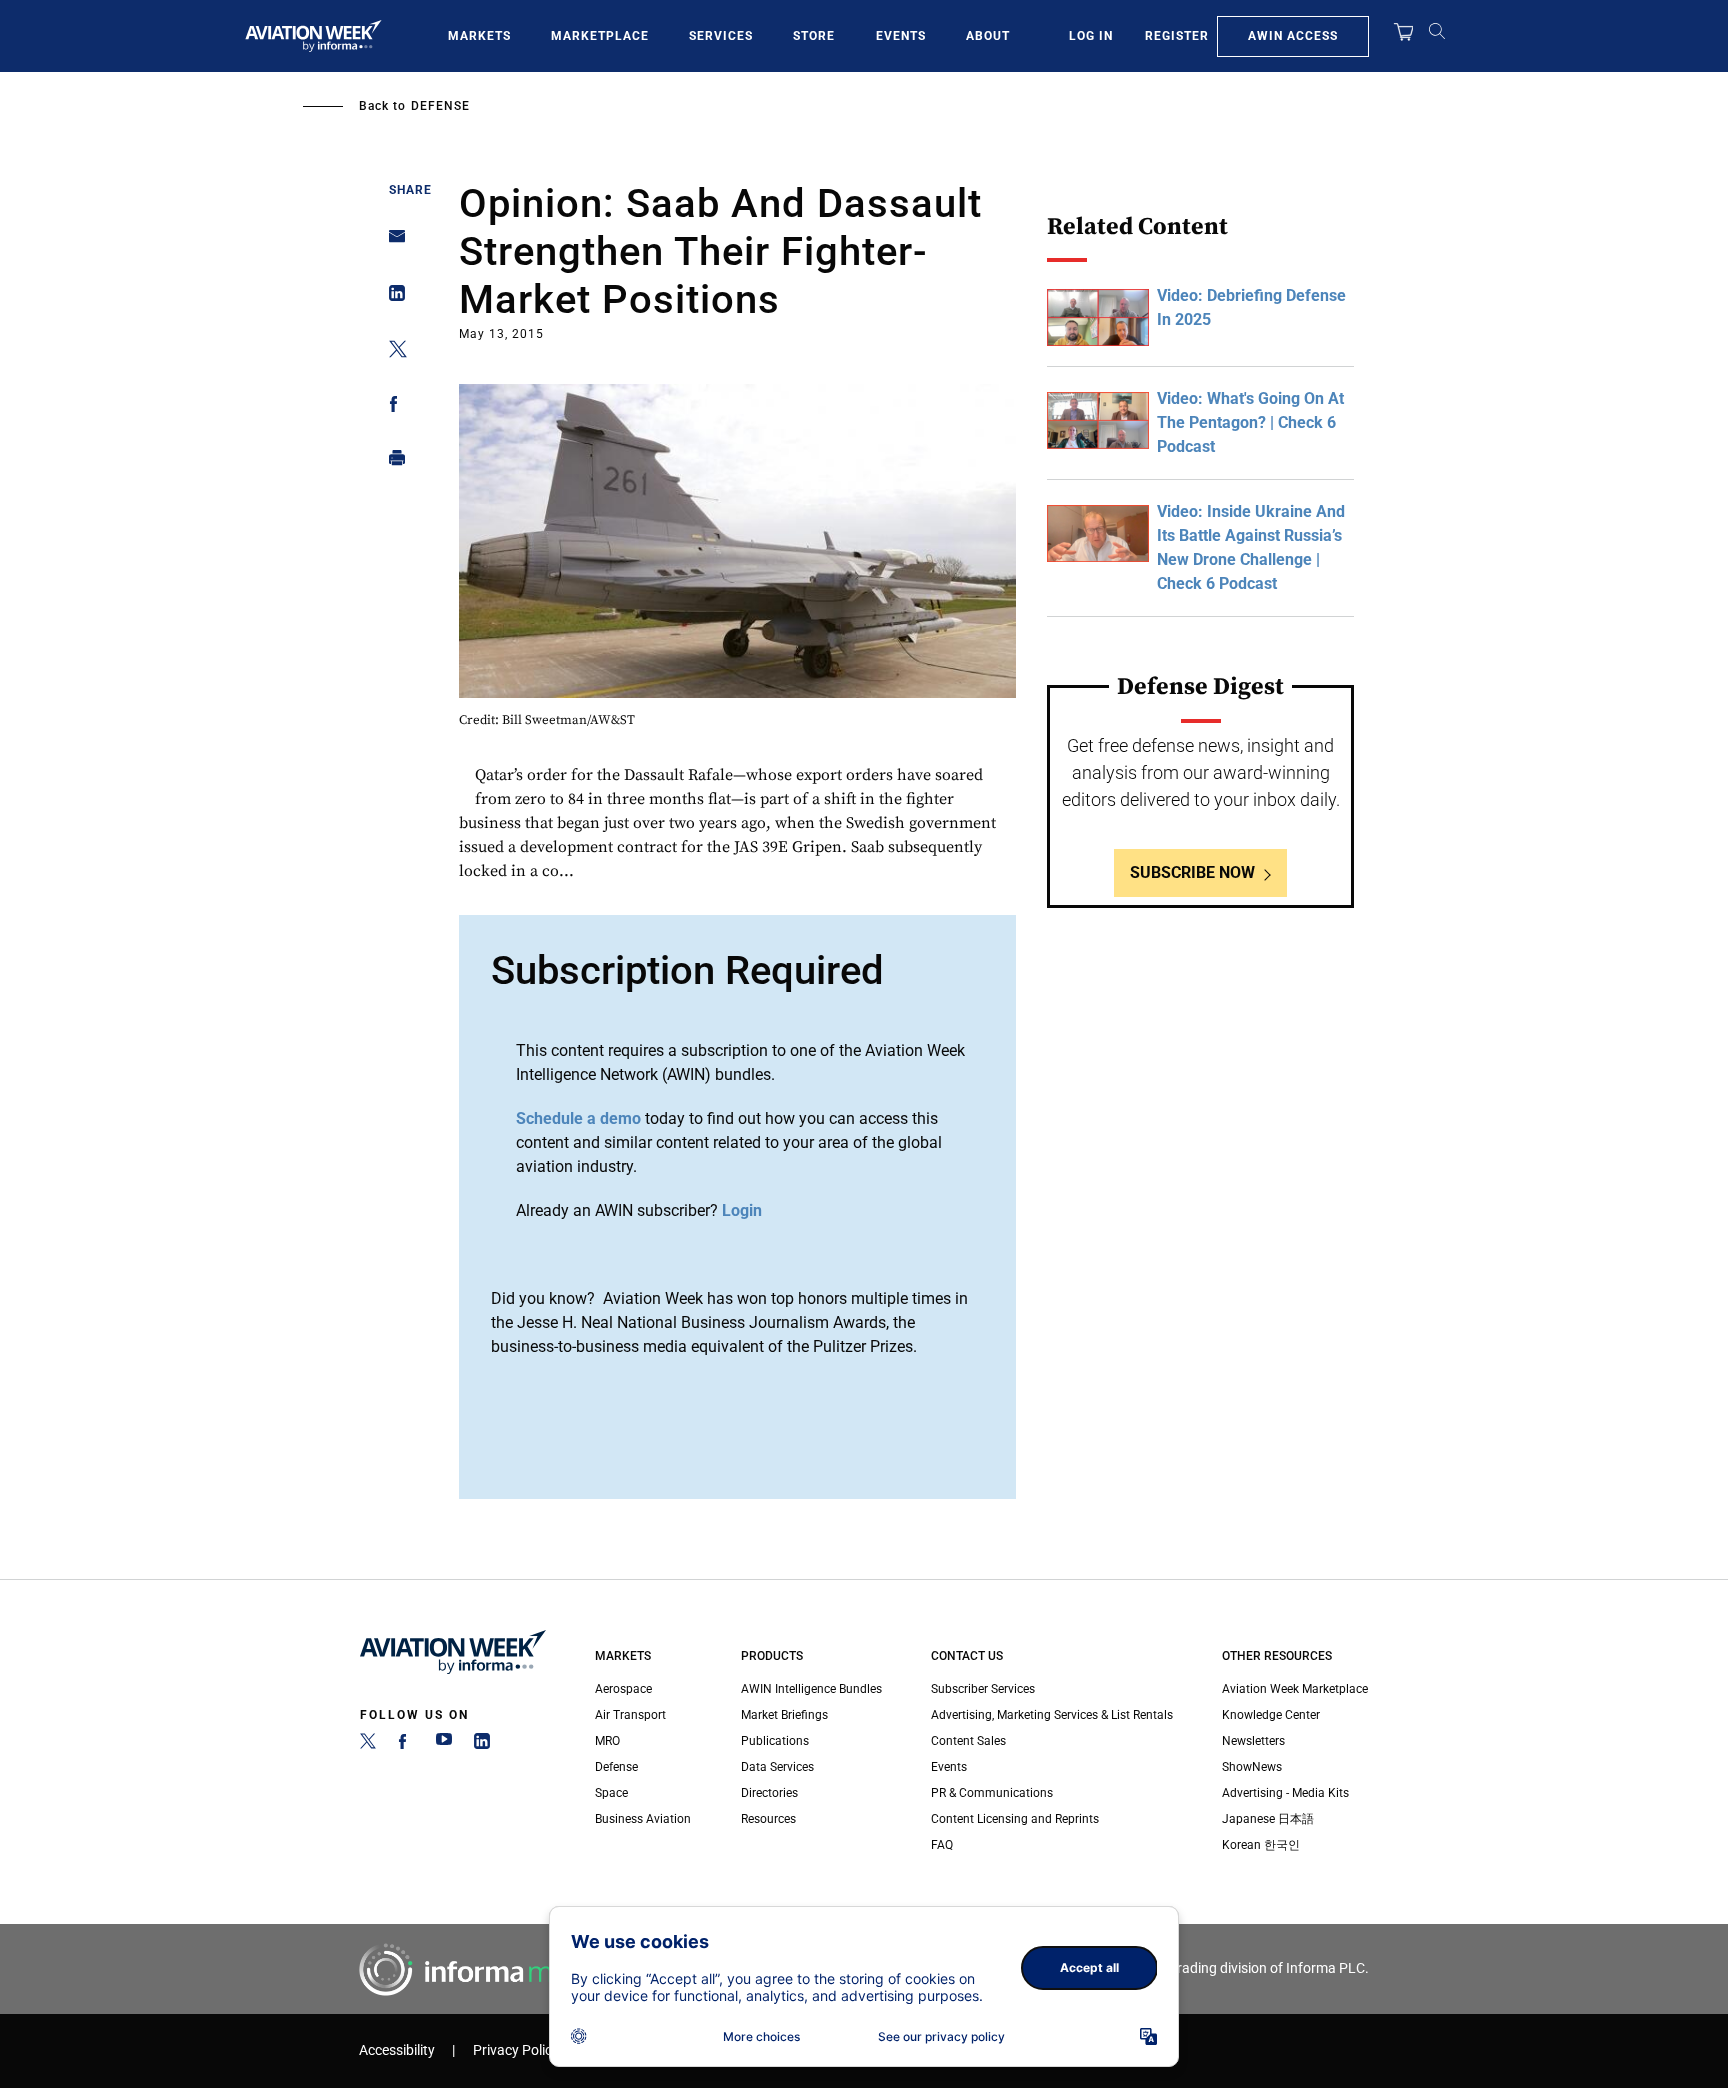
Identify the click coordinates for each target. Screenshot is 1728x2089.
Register (1177, 36)
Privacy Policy (516, 2050)
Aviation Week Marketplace (1295, 1689)
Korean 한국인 (1261, 1845)
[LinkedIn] (482, 1745)
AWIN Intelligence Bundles (811, 1689)
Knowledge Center (1271, 1715)
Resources (768, 1819)
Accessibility (397, 2050)
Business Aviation (643, 1819)
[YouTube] (444, 1745)
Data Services (777, 1767)
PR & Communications (992, 1793)
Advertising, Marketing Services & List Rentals (1052, 1715)
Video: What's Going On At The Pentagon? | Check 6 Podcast (1250, 422)
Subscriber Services (983, 1689)
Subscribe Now (1192, 872)
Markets (479, 36)
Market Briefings (784, 1715)
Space (611, 1793)
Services (721, 36)
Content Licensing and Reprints (1015, 1819)
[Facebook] (406, 1745)
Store (814, 36)
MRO (607, 1741)
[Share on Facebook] (391, 407)
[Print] (391, 462)
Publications (775, 1741)
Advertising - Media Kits (1285, 1793)
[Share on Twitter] (391, 352)
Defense (440, 106)
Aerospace (623, 1689)
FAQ (942, 1845)
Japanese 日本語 (1268, 1819)
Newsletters (1253, 1741)
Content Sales (968, 1741)
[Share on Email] (391, 242)
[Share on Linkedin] (391, 297)
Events (901, 36)
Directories (769, 1793)
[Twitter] (368, 1745)
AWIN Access (1293, 36)
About (988, 36)
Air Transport (630, 1715)
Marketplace (600, 36)
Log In (1091, 36)
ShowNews (1252, 1767)
